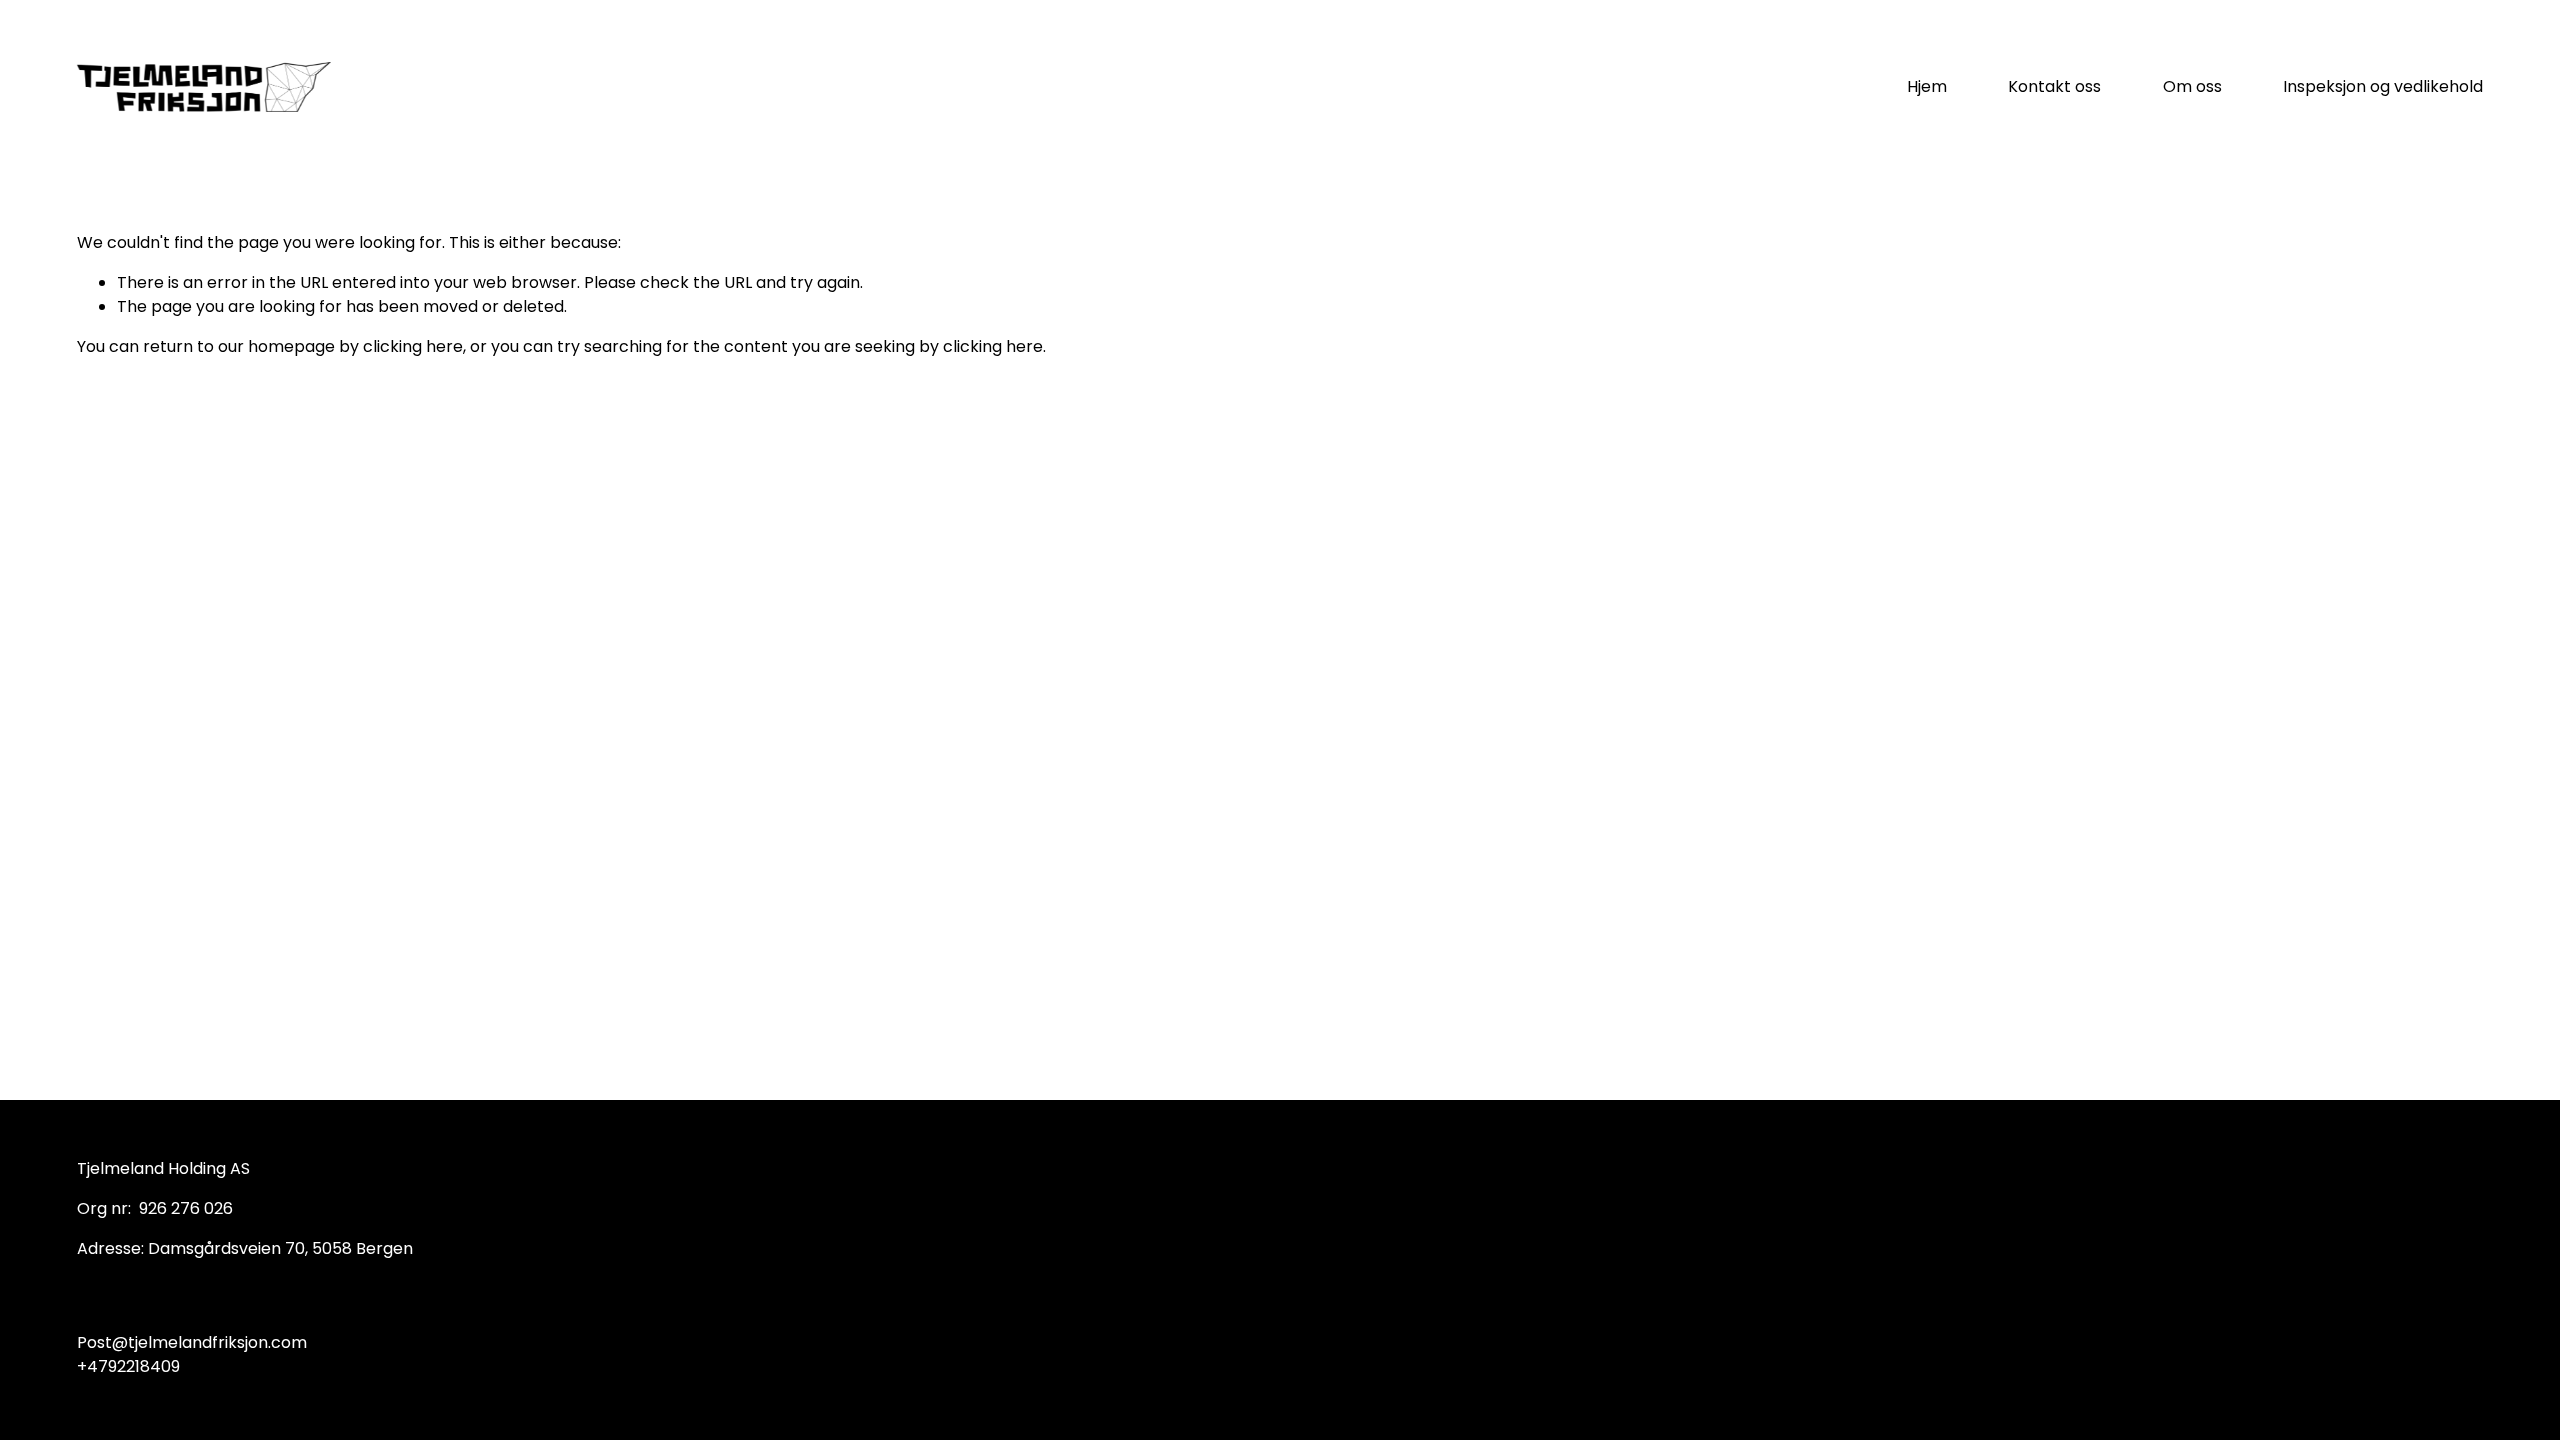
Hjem (1927, 86)
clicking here (413, 346)
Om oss (2192, 86)
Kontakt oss (2054, 86)
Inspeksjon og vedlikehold (2383, 86)
